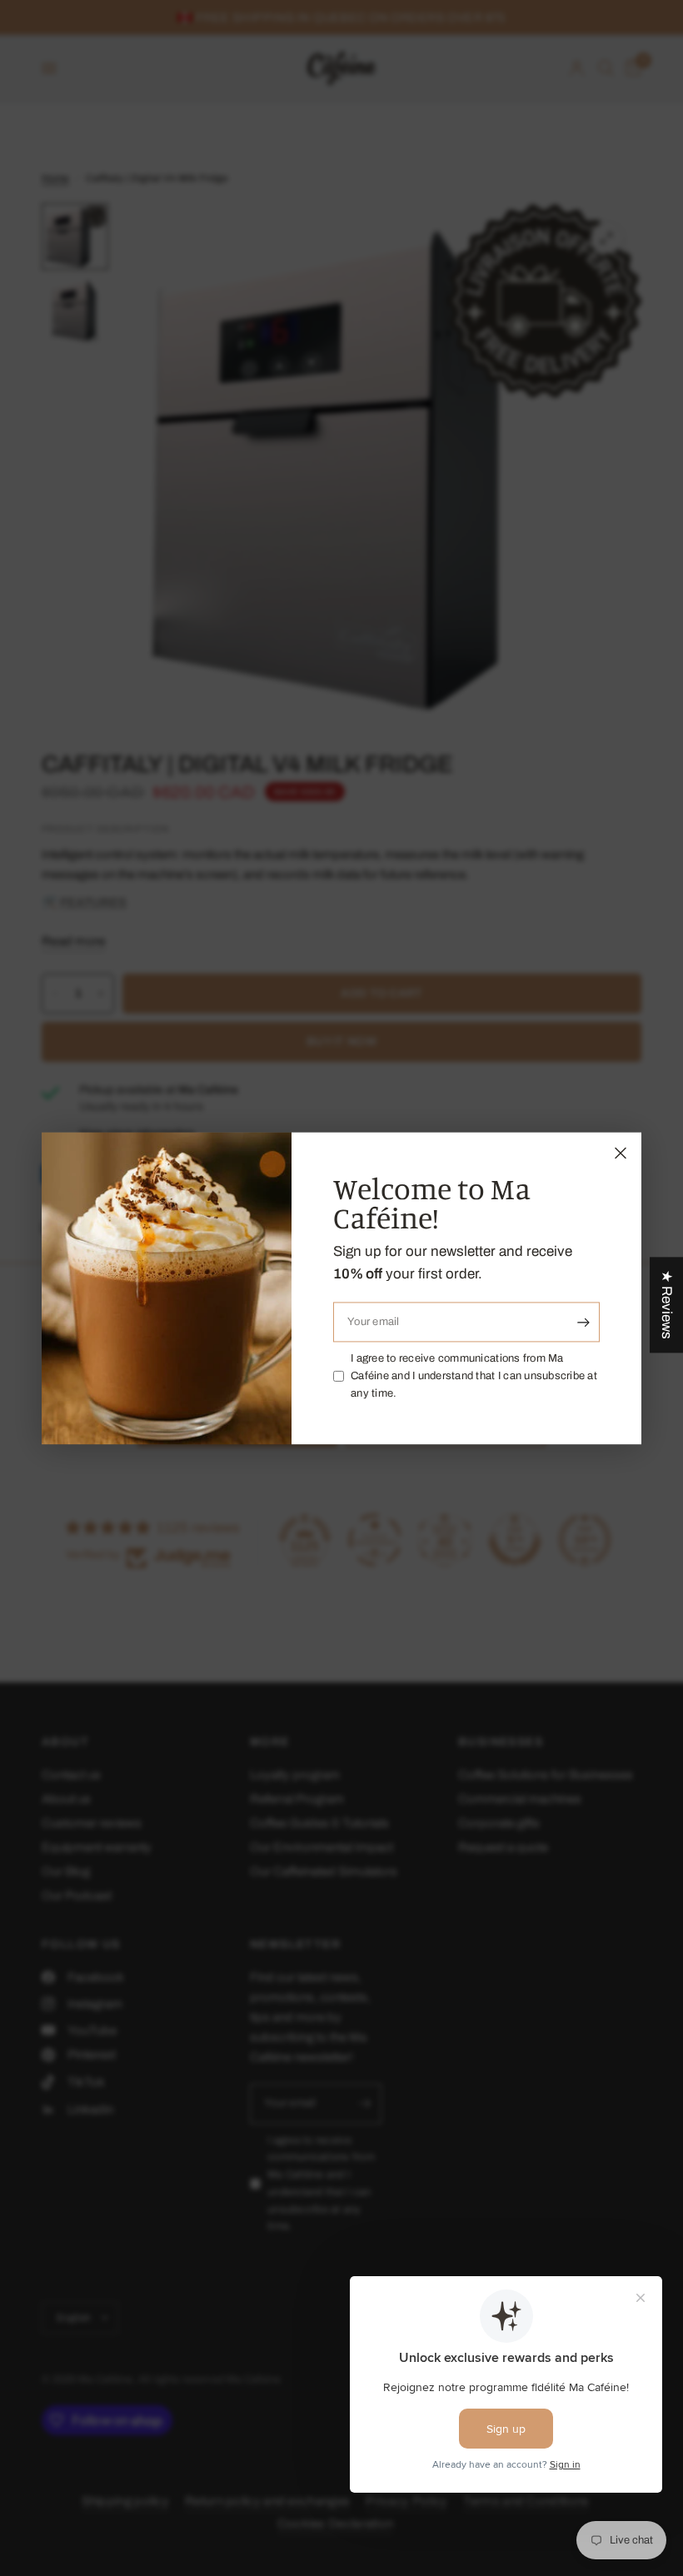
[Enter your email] (583, 1323)
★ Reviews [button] (667, 1305)
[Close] (621, 1153)
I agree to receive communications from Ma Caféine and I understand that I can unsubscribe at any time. (474, 1377)
